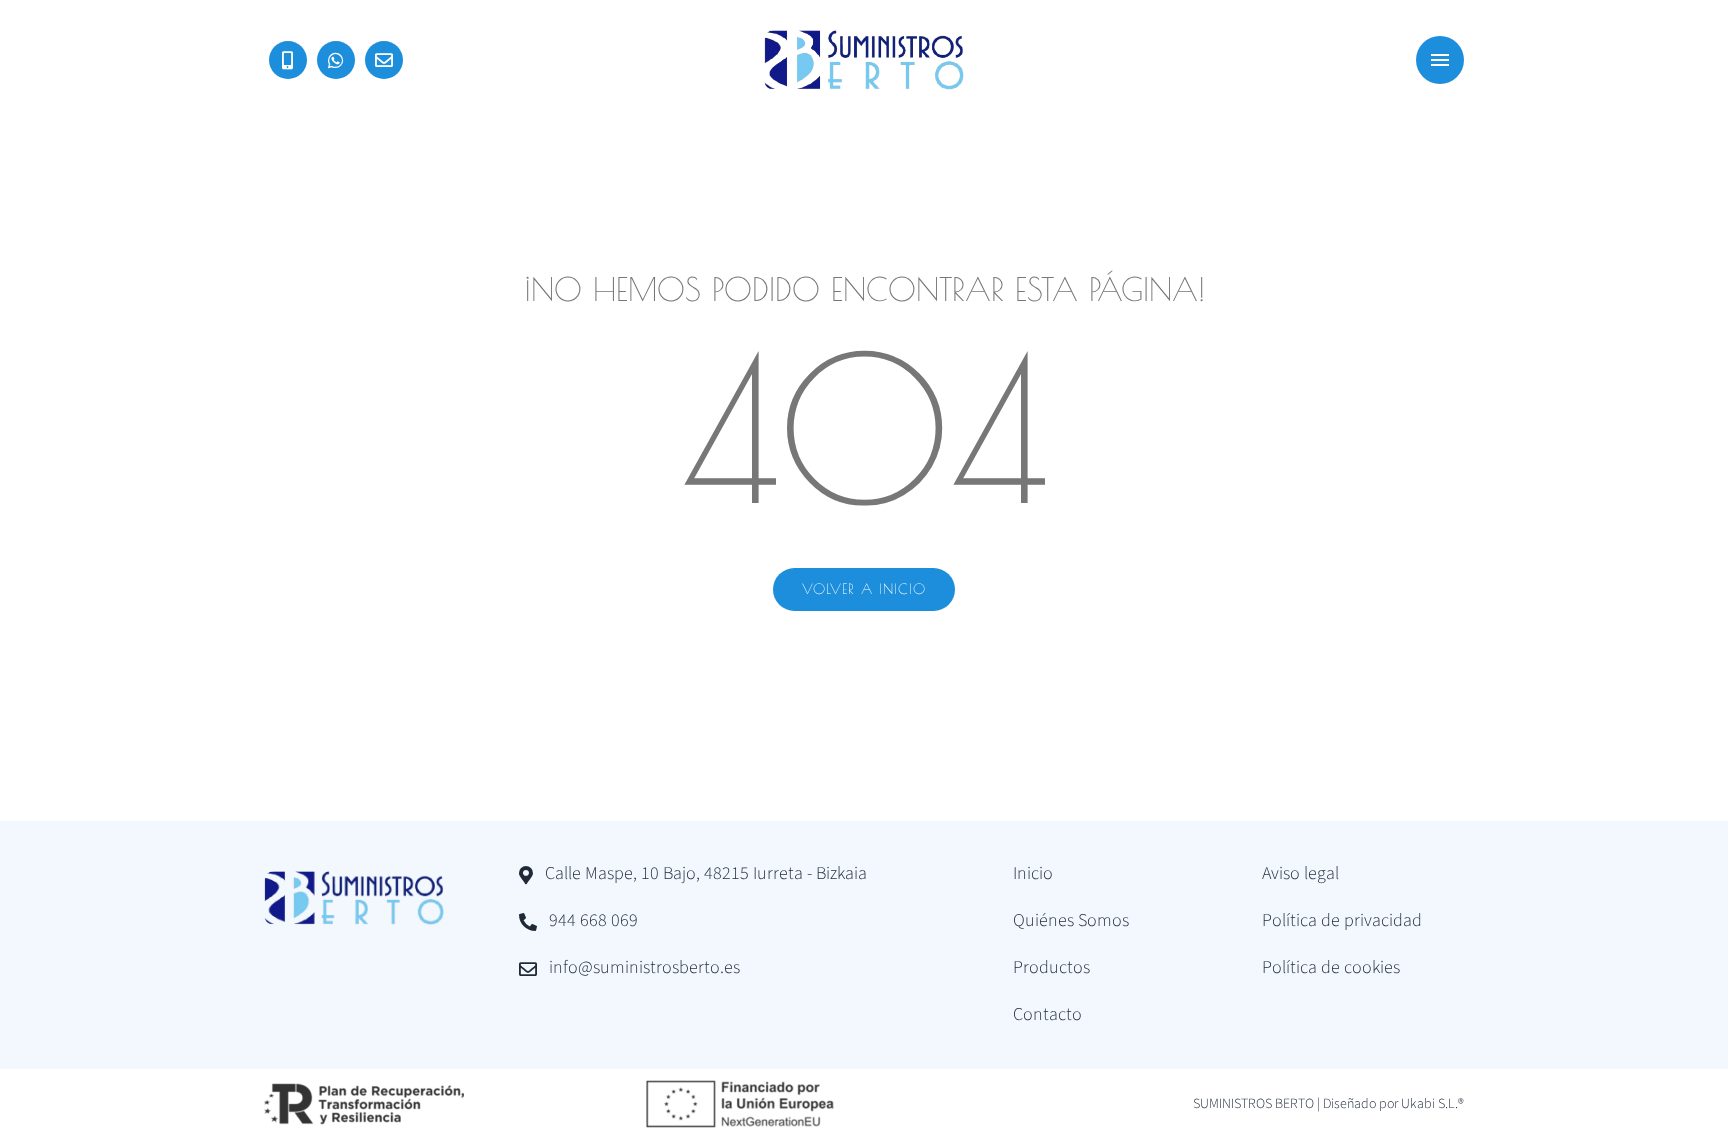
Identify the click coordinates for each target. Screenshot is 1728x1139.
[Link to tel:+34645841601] (288, 60)
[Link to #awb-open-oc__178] (1440, 60)
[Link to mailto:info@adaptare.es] (384, 60)
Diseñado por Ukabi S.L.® (1393, 1104)
